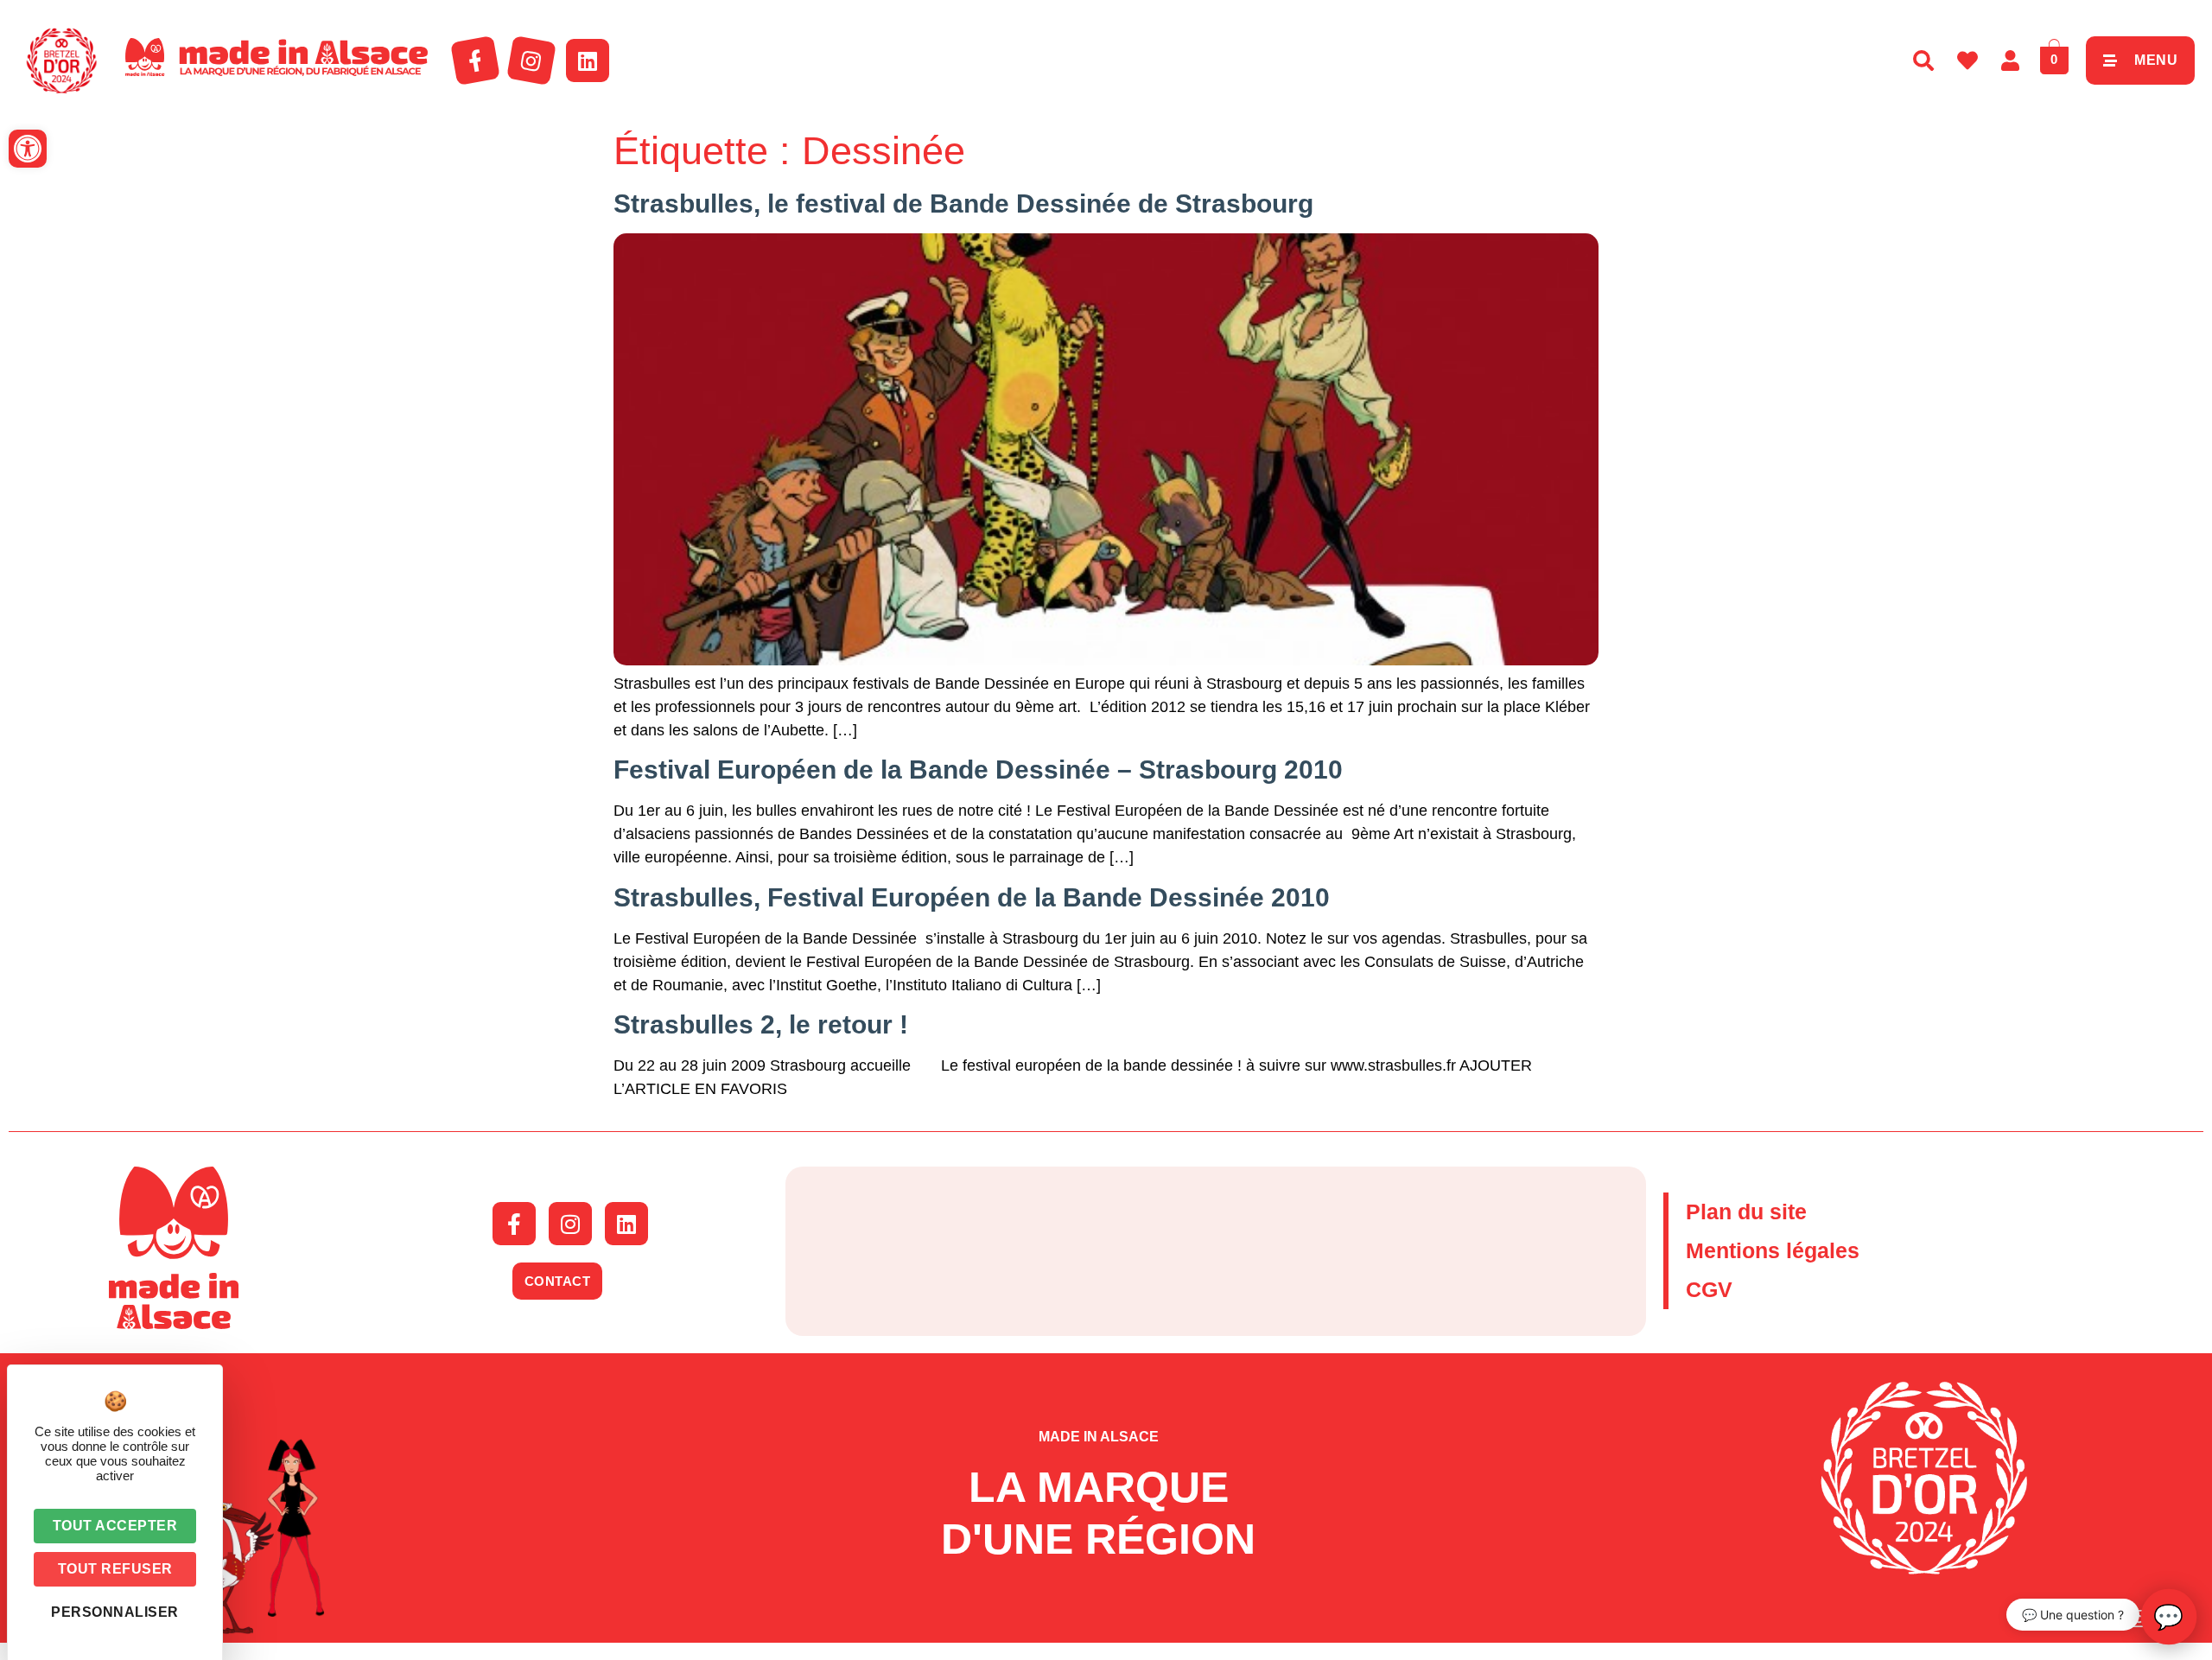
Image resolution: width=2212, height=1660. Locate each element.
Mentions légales (1773, 1250)
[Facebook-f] (475, 60)
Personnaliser (115, 1612)
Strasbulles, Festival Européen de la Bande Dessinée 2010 (972, 897)
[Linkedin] (588, 60)
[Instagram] (531, 60)
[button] (28, 149)
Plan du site (1746, 1212)
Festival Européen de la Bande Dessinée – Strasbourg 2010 (978, 770)
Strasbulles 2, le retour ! (761, 1024)
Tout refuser (115, 1569)
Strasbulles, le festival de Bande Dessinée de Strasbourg (963, 204)
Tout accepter (115, 1526)
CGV (1709, 1289)
